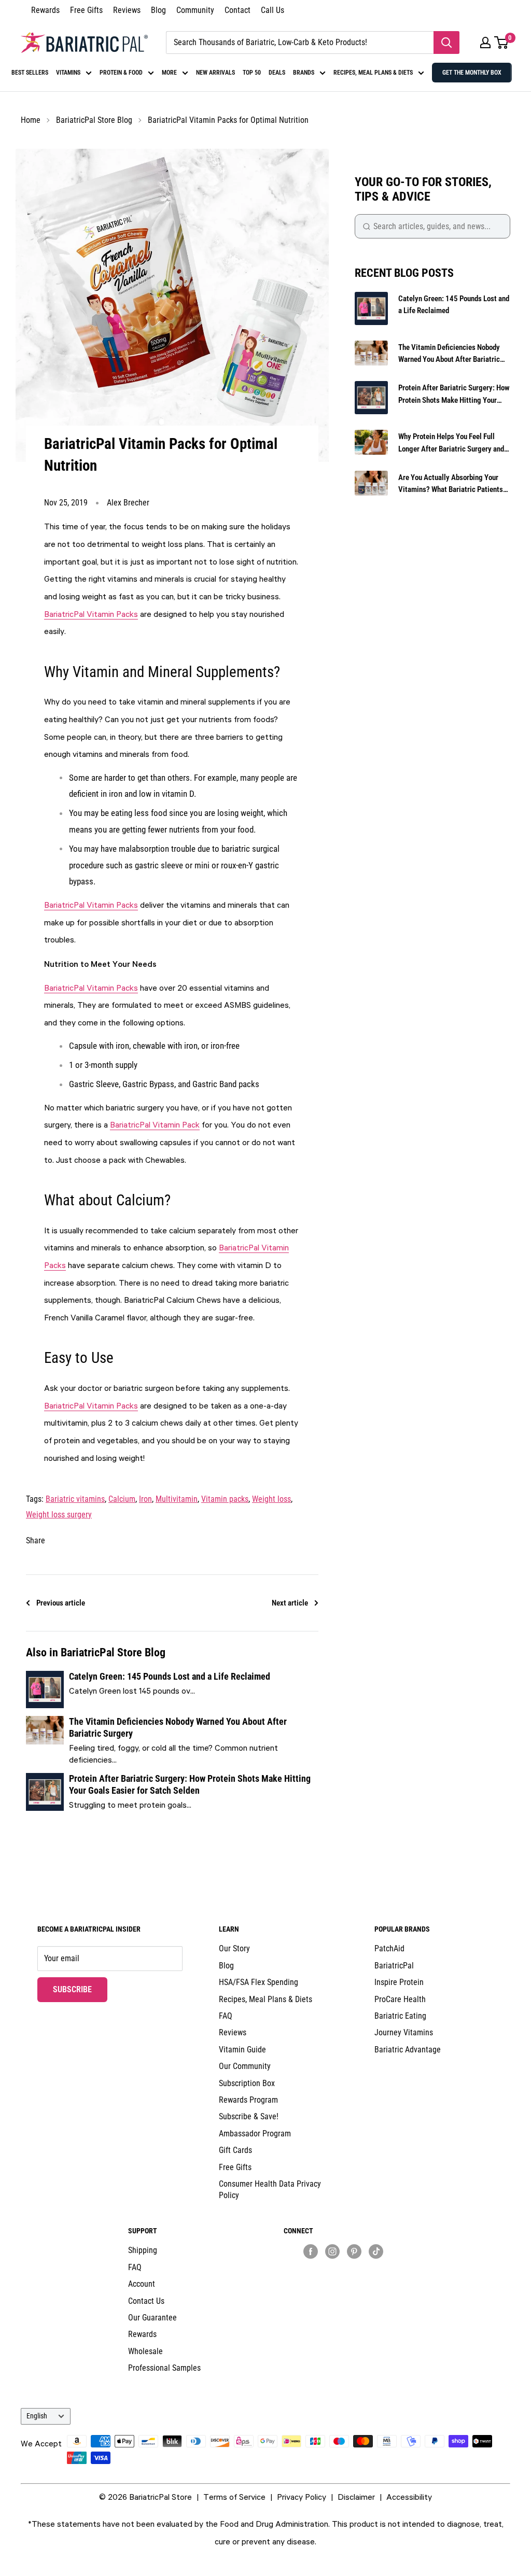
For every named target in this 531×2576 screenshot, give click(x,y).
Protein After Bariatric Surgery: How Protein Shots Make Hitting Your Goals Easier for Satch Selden (190, 1784)
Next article (290, 1603)
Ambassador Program (255, 2134)
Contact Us (146, 2301)
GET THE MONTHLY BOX (472, 73)
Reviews (127, 10)
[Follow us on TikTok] (376, 2251)
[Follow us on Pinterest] (354, 2251)
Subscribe (80, 1989)
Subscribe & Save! (249, 2116)
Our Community (245, 2066)
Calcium (122, 1499)
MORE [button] (169, 73)
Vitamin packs (225, 1499)
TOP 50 (252, 73)
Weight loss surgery (59, 1515)
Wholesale (145, 2351)
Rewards (45, 10)
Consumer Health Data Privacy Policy (270, 2190)
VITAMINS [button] (68, 73)
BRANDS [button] (304, 73)
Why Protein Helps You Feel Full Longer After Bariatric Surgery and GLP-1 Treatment (451, 444)
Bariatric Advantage (408, 2050)
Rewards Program (248, 2100)
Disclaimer (356, 2497)
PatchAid (389, 1948)
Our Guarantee (152, 2318)
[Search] (446, 43)
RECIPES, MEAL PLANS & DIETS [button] (373, 73)
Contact (237, 10)
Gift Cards (235, 2150)
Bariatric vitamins (75, 1499)
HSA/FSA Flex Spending (258, 1982)
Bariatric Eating (400, 2016)
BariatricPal (394, 1966)
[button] (485, 43)
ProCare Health (400, 1999)
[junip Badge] (343, 2269)
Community (195, 10)
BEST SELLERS (30, 73)
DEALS (277, 73)
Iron (145, 1499)
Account (142, 2284)
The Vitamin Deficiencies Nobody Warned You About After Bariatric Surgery (449, 354)
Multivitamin (177, 1499)
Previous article (61, 1603)
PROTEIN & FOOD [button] (121, 73)
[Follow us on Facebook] (311, 2251)
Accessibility (409, 2497)
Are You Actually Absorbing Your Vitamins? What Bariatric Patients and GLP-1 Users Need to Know (451, 484)
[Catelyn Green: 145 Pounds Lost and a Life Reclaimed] (45, 1690)
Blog (158, 10)
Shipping (143, 2250)
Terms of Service (234, 2497)
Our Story (234, 1948)
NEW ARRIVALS (215, 73)
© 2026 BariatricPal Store (145, 2497)
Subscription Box (247, 2083)
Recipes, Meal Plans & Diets (265, 1999)
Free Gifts (86, 10)
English (37, 2416)
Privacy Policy (302, 2497)
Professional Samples (164, 2368)
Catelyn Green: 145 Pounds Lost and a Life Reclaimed (170, 1676)
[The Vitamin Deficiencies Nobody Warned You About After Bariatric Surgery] (45, 1741)
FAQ (226, 2016)
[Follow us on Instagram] (332, 2251)
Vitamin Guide (242, 2050)
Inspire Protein (399, 1982)
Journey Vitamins (404, 2032)
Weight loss (271, 1499)
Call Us (273, 10)
